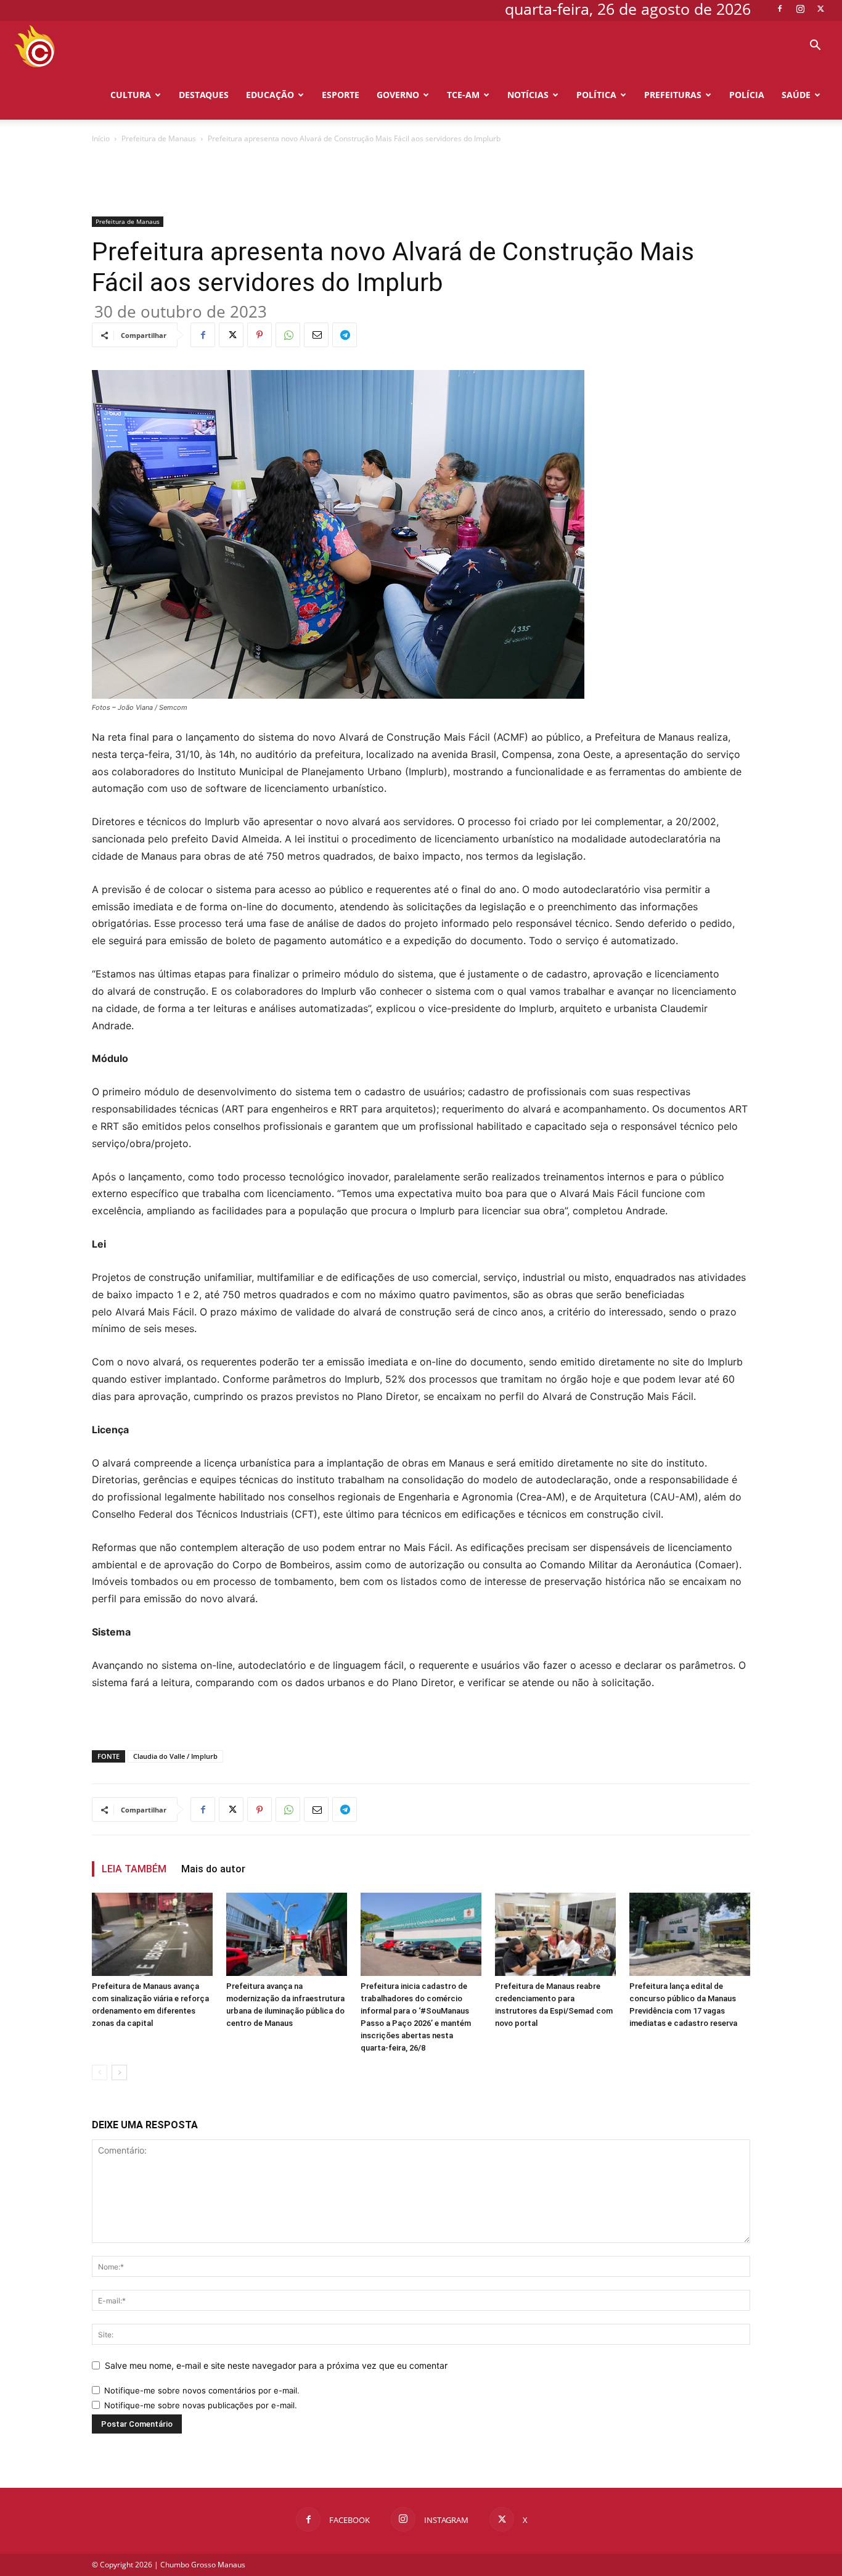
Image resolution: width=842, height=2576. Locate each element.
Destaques (204, 95)
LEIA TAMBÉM (134, 1869)
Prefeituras (673, 95)
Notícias (528, 95)
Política (596, 95)
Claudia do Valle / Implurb (175, 1756)
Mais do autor (213, 1869)
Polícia (747, 95)
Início (101, 138)
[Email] (316, 335)
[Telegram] (345, 335)
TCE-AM (463, 95)
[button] (815, 47)
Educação (270, 95)
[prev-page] (100, 2072)
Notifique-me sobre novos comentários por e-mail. (202, 2390)
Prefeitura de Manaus (159, 138)
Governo (398, 95)
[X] (820, 9)
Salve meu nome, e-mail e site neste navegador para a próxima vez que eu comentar (276, 2365)
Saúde (796, 95)
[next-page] (119, 2072)
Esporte (341, 95)
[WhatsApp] (288, 335)
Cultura (131, 95)
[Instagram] (800, 9)
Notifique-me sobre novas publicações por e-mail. (201, 2405)
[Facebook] (780, 9)
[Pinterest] (260, 335)
